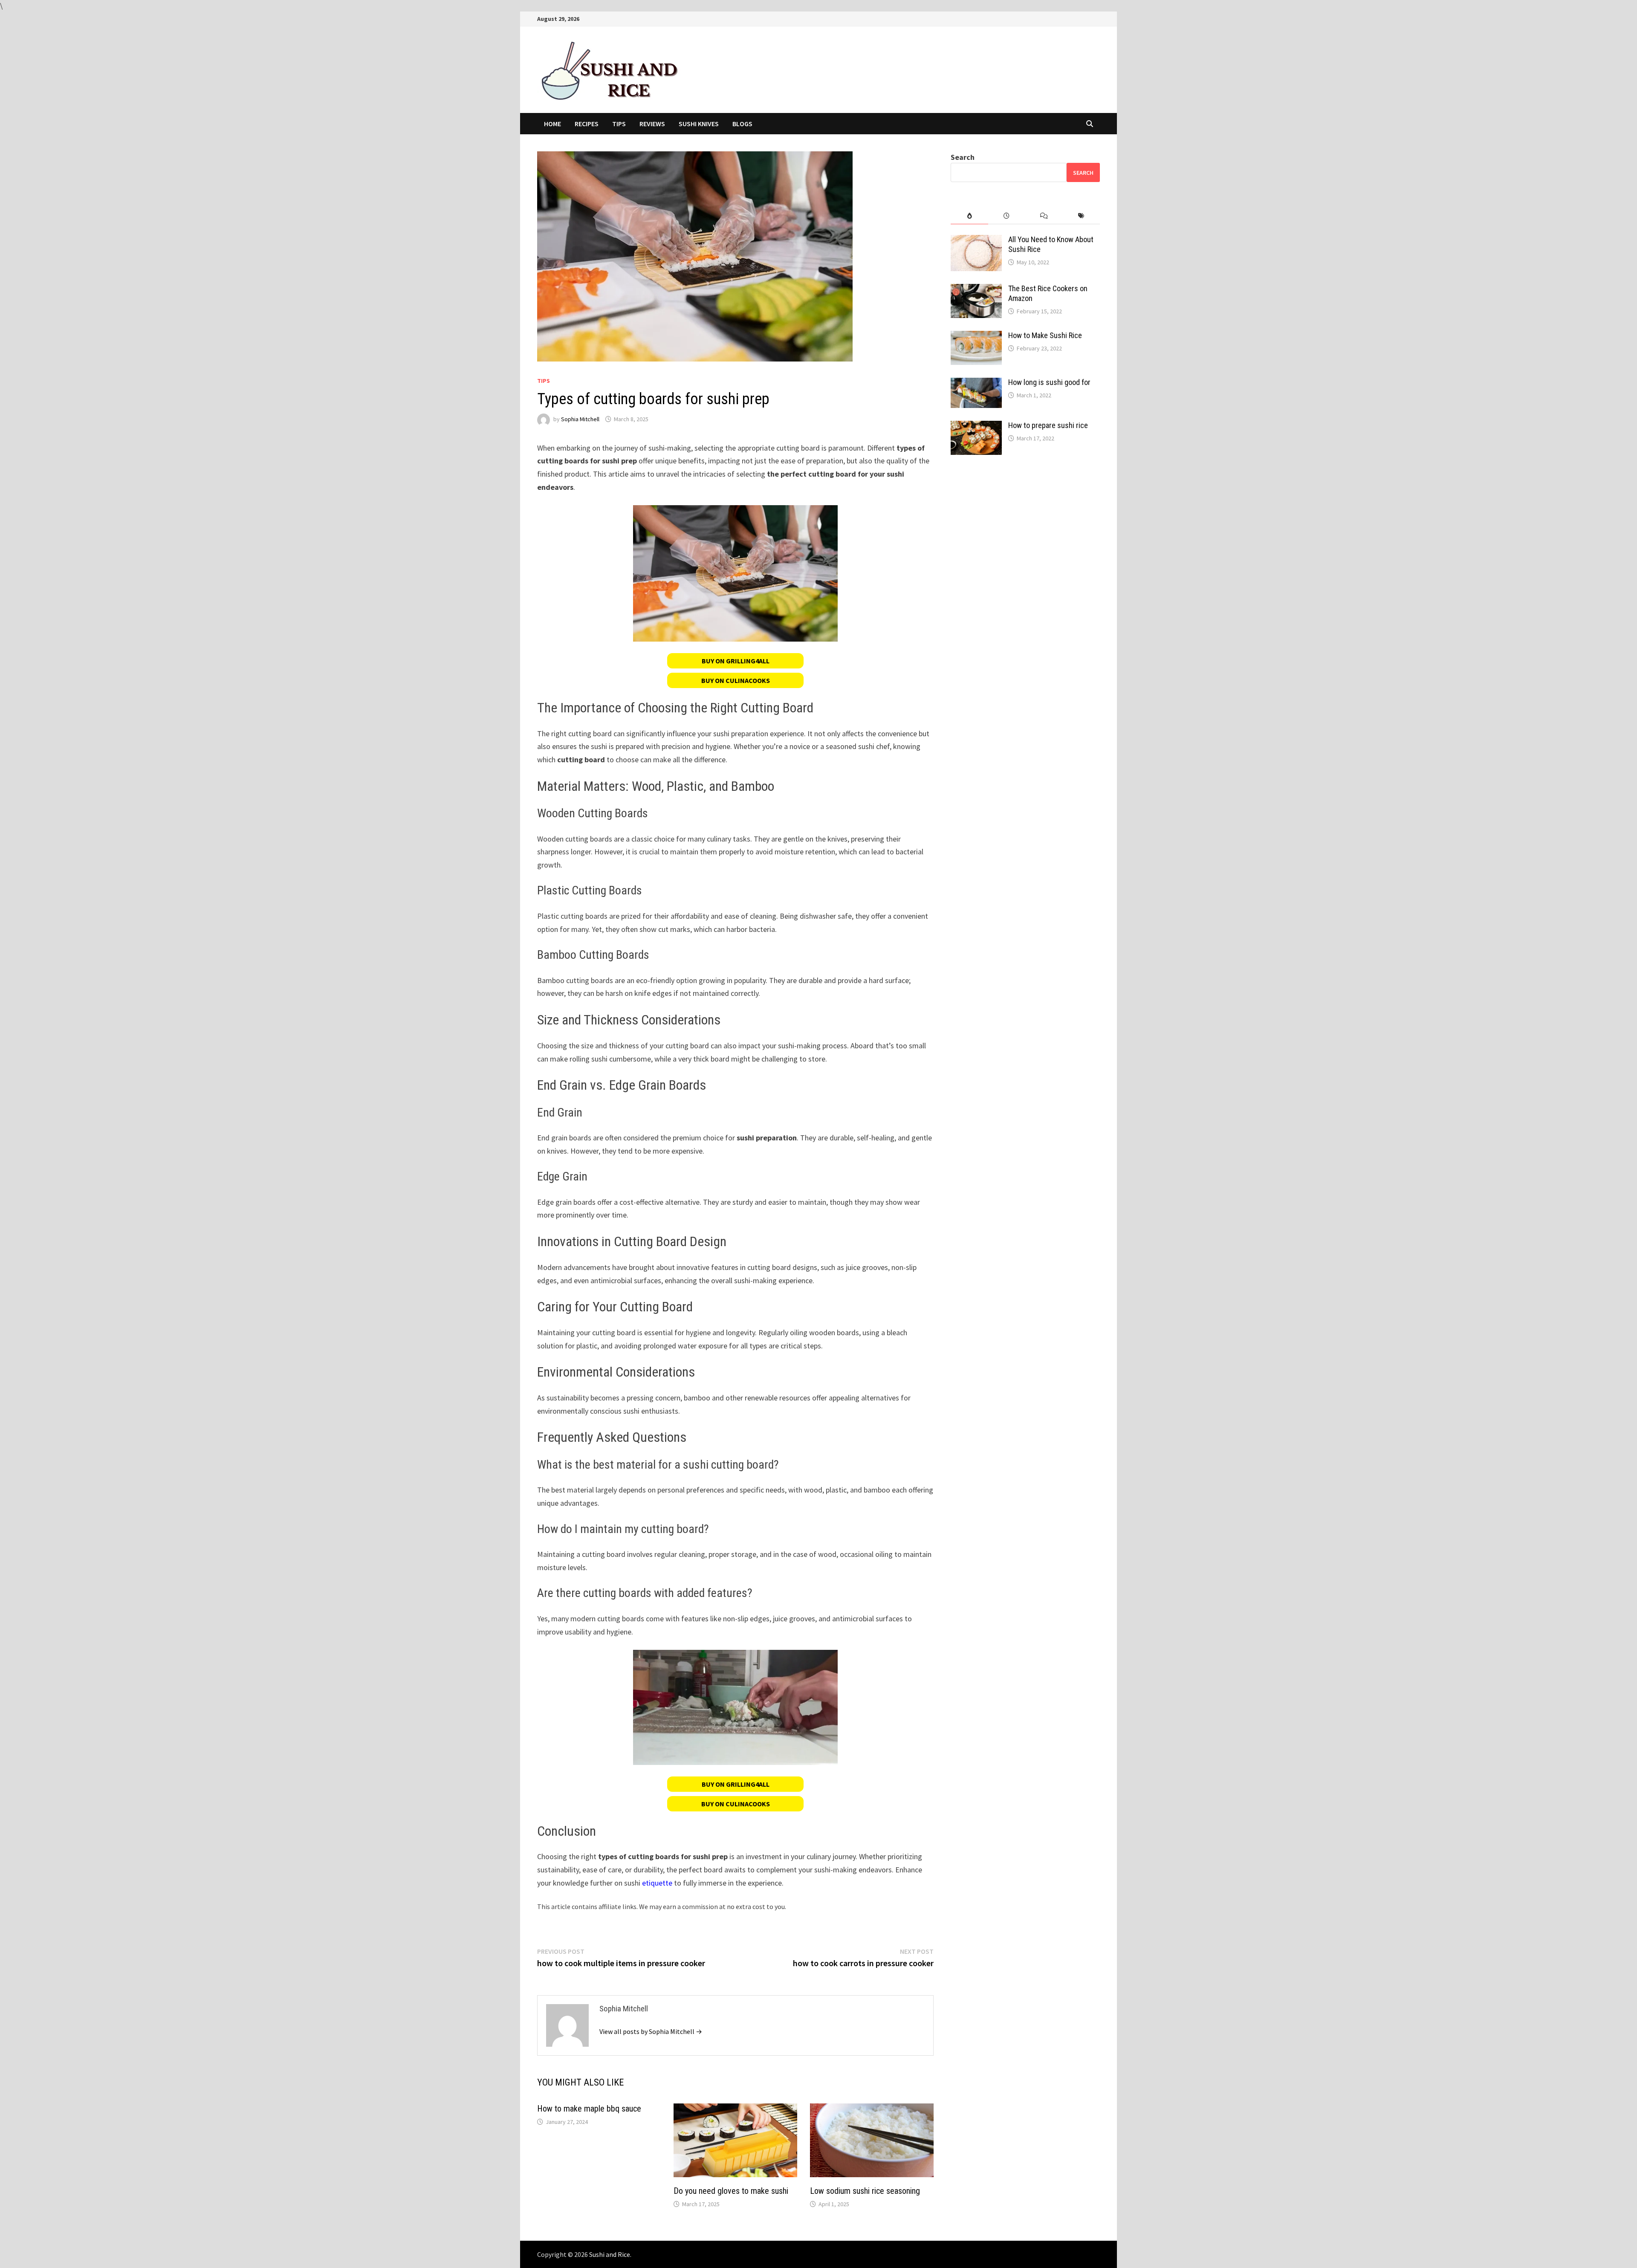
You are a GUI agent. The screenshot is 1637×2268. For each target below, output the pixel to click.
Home (552, 124)
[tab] (969, 216)
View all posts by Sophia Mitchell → (651, 2031)
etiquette (657, 1883)
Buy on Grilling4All (736, 661)
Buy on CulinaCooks (736, 680)
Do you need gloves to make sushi (731, 2191)
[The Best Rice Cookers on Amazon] (976, 290)
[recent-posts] (1007, 216)
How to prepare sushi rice (1048, 425)
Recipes (587, 124)
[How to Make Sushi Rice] (976, 337)
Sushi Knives (699, 124)
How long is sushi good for (1049, 382)
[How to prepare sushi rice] (976, 427)
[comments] (1044, 216)
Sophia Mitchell (580, 419)
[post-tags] (1081, 216)
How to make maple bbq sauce (589, 2109)
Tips (619, 124)
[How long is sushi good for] (976, 383)
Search (963, 157)
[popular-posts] (969, 216)
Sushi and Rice (610, 2254)
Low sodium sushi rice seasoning (865, 2191)
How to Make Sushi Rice (1045, 335)
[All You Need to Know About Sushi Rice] (976, 241)
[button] (735, 661)
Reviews (652, 124)
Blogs (742, 124)
